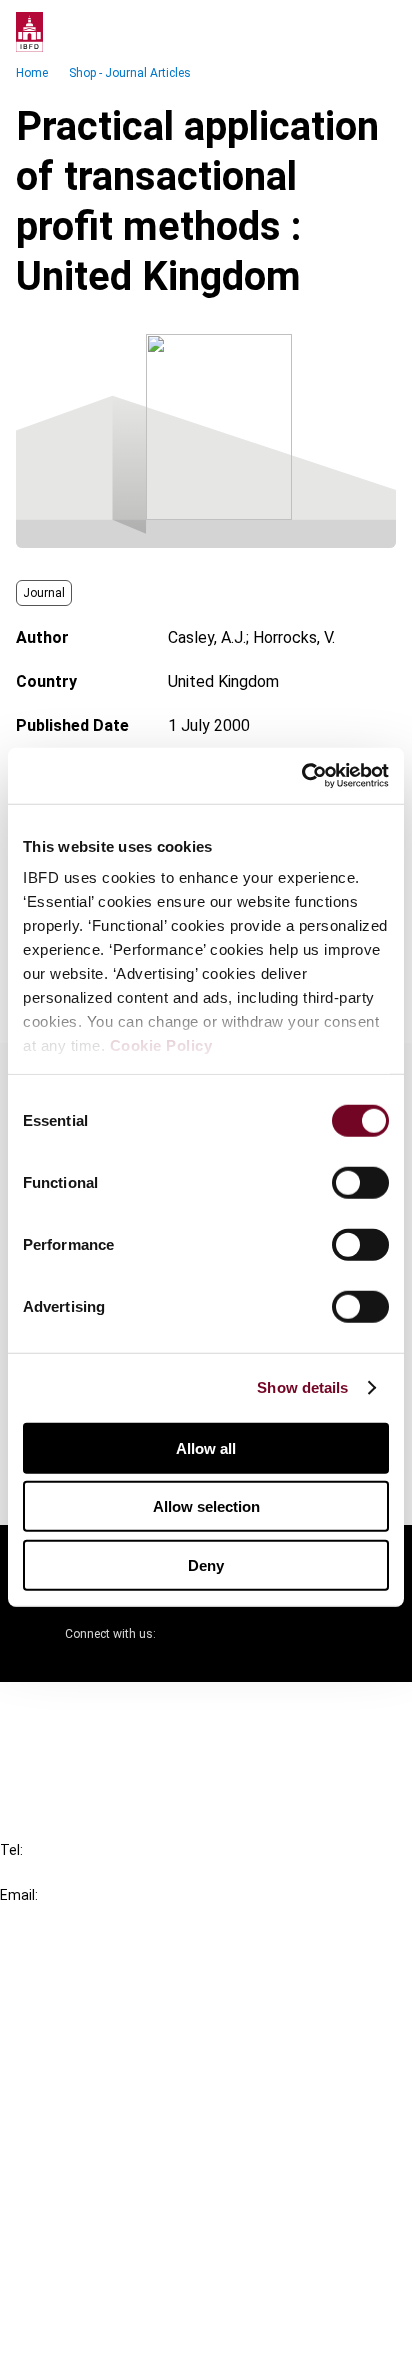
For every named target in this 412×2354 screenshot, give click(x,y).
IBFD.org (70, 1981)
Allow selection (206, 1506)
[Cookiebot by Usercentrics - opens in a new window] (301, 776)
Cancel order (84, 1709)
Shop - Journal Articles (130, 73)
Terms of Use (88, 2325)
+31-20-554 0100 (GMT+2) (96, 1872)
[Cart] (336, 32)
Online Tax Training (105, 2053)
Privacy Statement (107, 2217)
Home (32, 73)
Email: (19, 1895)
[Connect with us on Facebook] (332, 1634)
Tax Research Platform (122, 2017)
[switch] (360, 1182)
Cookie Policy (161, 1045)
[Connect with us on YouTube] (284, 1634)
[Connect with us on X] (188, 1634)
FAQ (54, 1745)
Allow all (206, 1447)
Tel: (11, 1850)
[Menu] (376, 32)
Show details (302, 1387)
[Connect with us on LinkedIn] (236, 1634)
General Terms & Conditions (137, 2181)
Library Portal (87, 2089)
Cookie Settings (96, 2289)
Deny (206, 1564)
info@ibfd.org (47, 1917)
